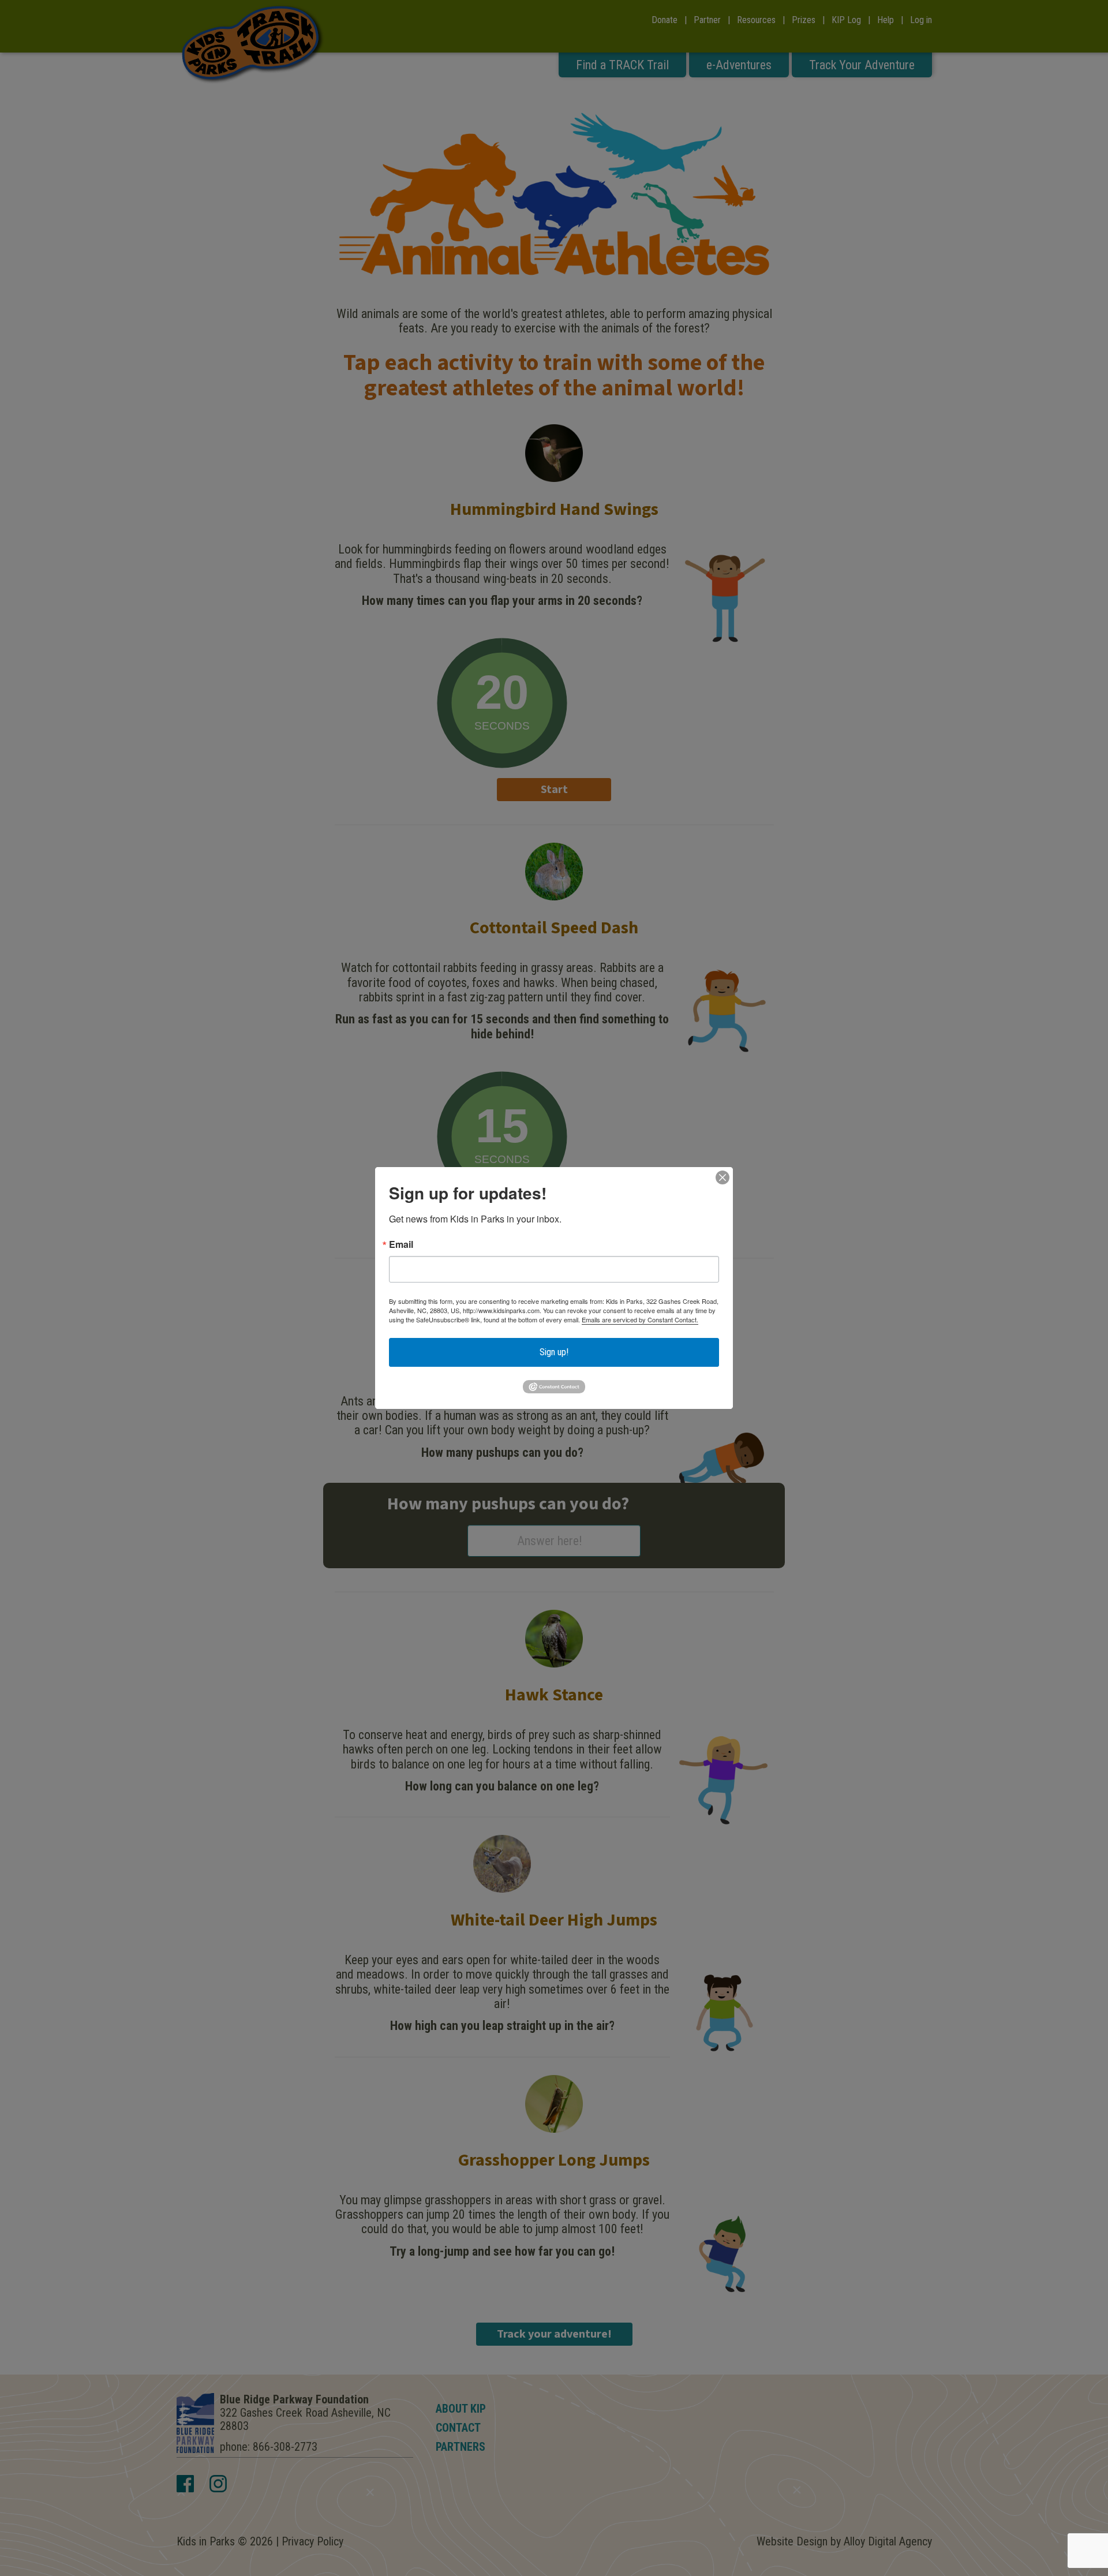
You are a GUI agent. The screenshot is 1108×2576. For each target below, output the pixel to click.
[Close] (723, 1177)
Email (401, 1244)
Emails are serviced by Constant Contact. (640, 1319)
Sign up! (554, 1352)
